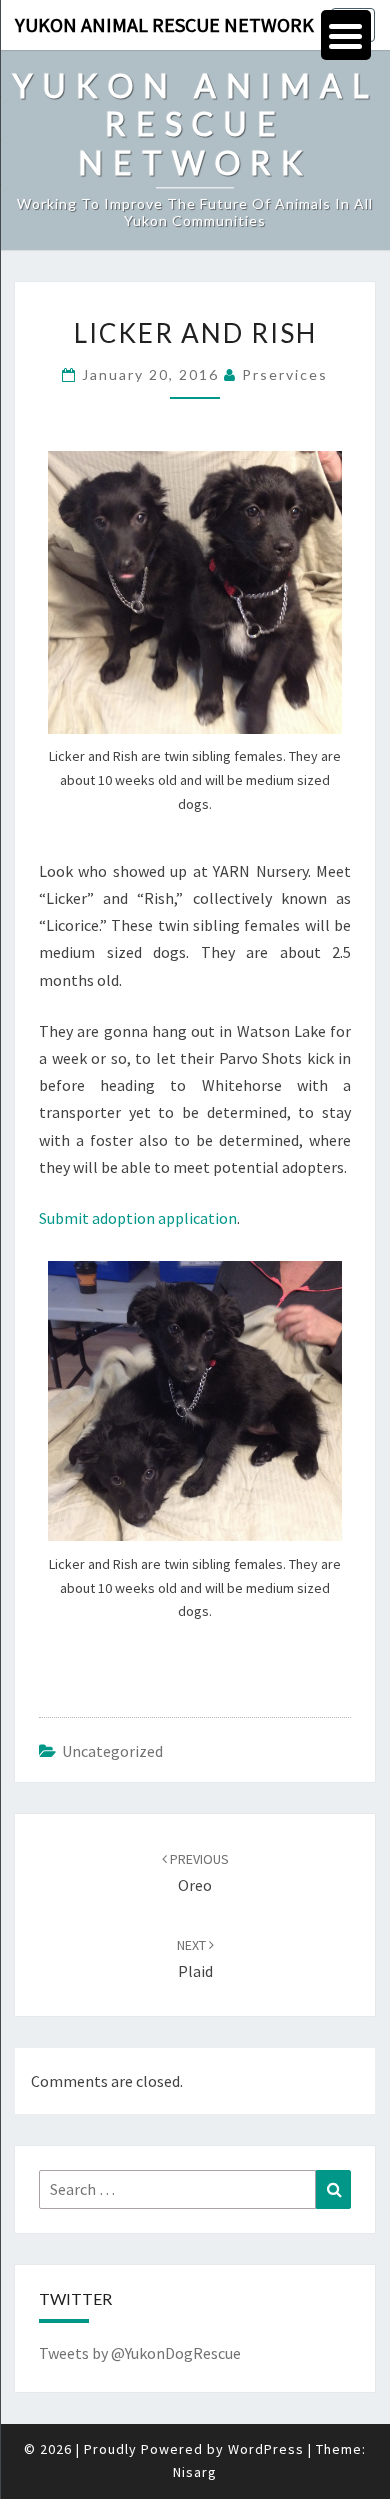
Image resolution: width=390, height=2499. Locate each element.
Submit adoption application (138, 1218)
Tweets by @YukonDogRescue (140, 2353)
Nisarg (195, 2472)
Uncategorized (112, 1751)
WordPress (266, 2449)
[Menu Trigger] (346, 35)
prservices (285, 374)
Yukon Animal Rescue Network (164, 24)
